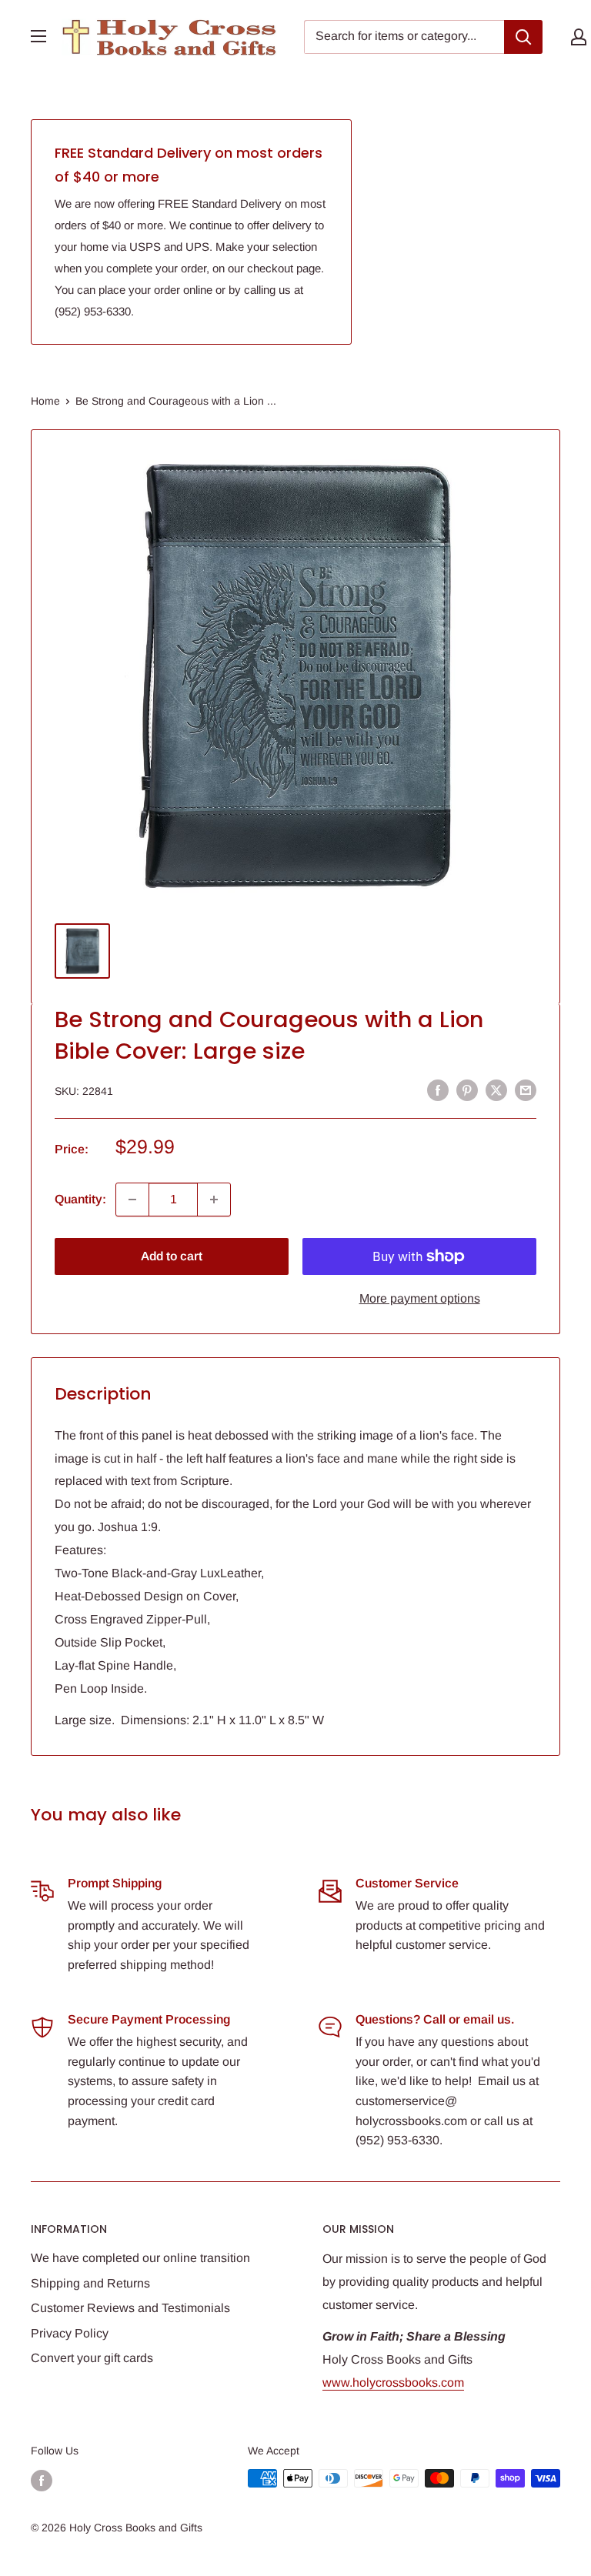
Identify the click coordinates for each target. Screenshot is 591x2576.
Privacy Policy (70, 2333)
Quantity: (80, 1199)
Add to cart (172, 1256)
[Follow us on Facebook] (42, 2480)
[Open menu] (38, 36)
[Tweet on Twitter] (496, 1089)
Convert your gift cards (92, 2358)
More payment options (420, 1298)
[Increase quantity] (214, 1200)
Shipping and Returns (90, 2283)
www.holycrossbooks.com (393, 2382)
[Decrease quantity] (132, 1200)
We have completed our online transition (140, 2258)
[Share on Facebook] (438, 1089)
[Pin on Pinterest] (467, 1089)
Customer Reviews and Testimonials (130, 2308)
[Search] (523, 37)
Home (45, 401)
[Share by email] (526, 1089)
